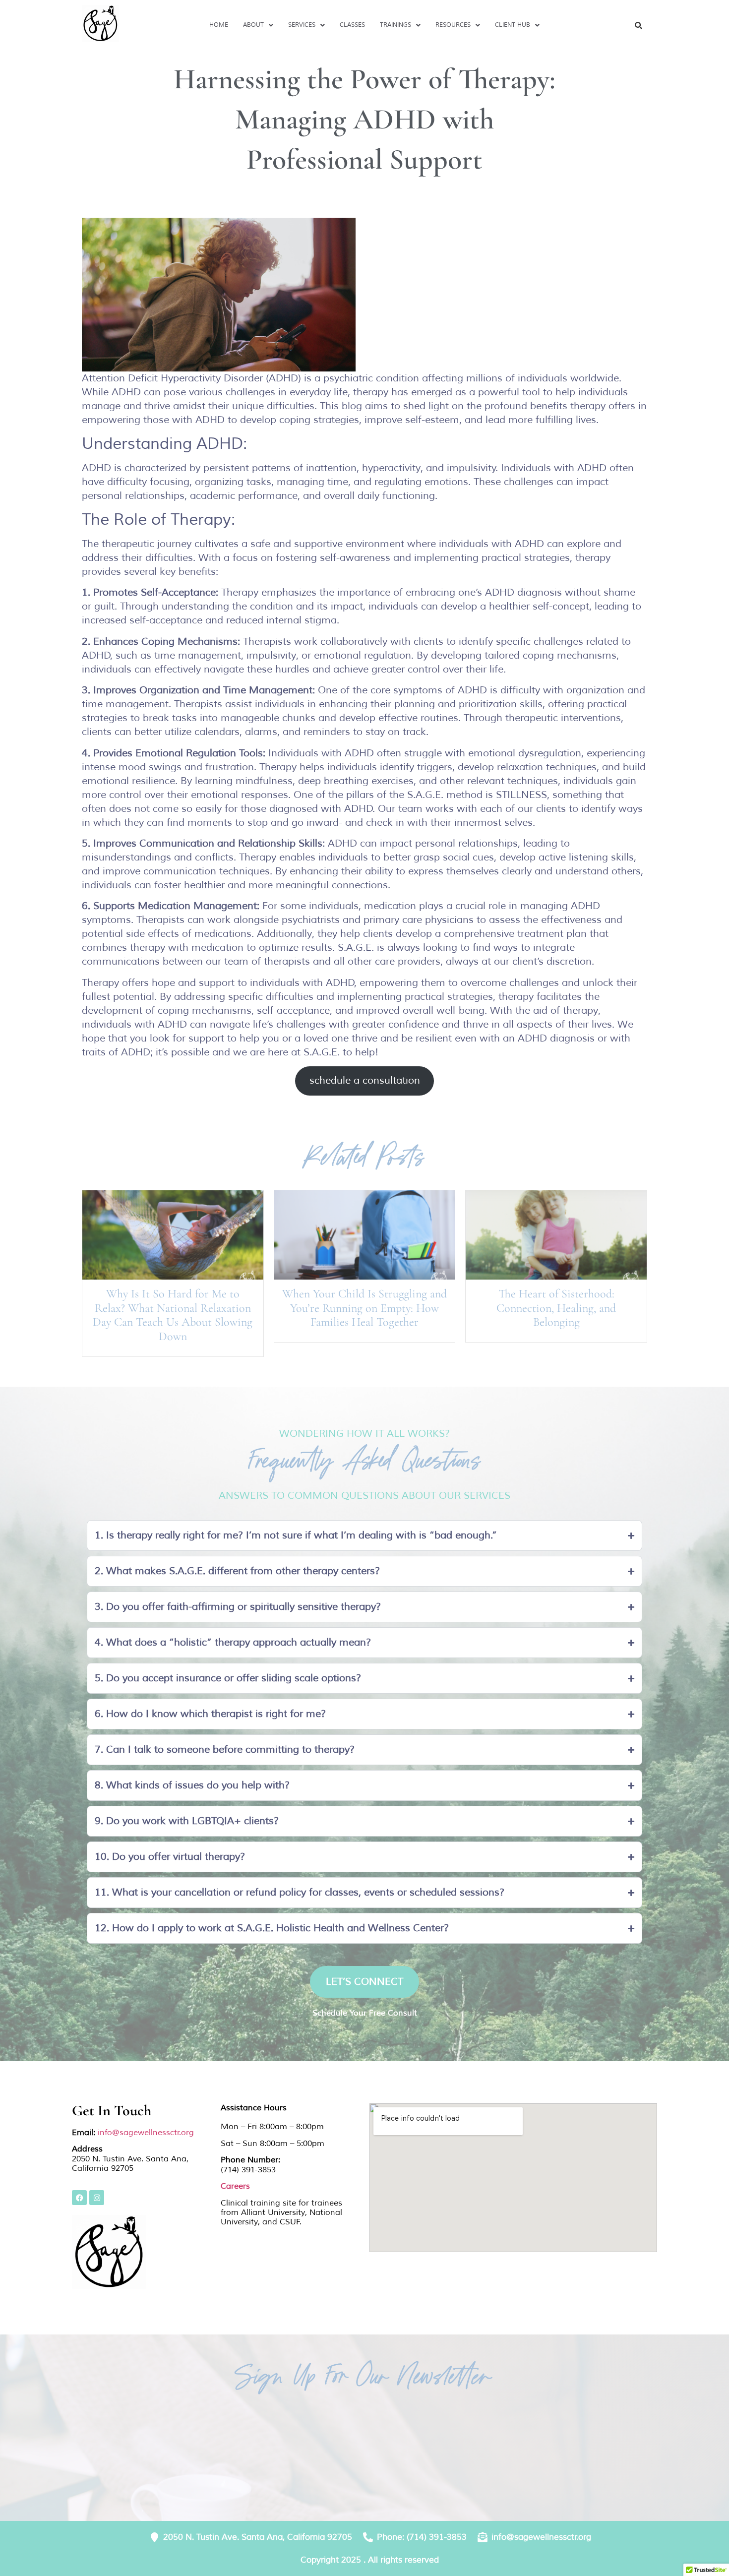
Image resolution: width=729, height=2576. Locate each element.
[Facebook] (79, 2198)
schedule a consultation (365, 1080)
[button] (258, 25)
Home (219, 25)
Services (302, 25)
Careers (235, 2186)
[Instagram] (97, 2198)
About (253, 25)
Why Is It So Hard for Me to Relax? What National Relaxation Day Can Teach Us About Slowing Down (173, 1315)
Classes (352, 25)
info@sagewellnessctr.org (146, 2133)
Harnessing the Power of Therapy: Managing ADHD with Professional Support (364, 119)
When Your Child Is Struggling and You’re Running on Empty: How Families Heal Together (364, 1308)
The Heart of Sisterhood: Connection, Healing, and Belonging (556, 1308)
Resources (453, 25)
